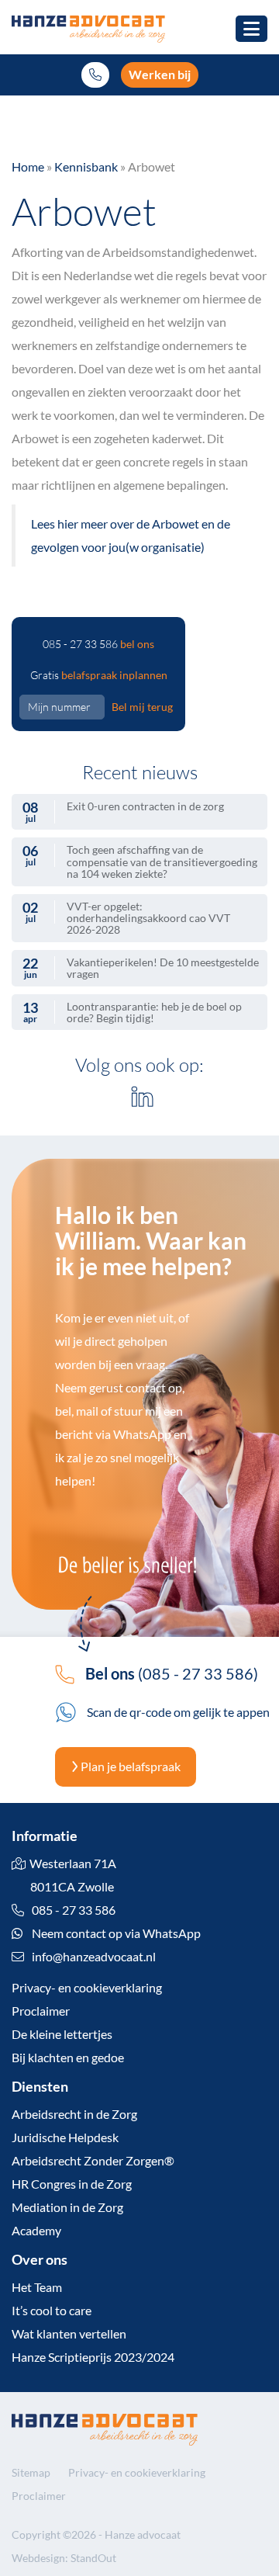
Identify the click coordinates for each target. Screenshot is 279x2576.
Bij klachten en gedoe (68, 2057)
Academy (36, 2230)
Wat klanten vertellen (69, 2333)
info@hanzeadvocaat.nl (94, 1956)
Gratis (99, 675)
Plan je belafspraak (129, 1766)
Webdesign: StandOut (64, 2558)
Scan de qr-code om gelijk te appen (177, 1712)
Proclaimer (41, 2011)
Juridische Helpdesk (65, 2137)
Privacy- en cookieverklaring (87, 1987)
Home (28, 166)
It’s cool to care (52, 2310)
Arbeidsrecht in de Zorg (74, 2114)
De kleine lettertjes (62, 2034)
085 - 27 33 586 (98, 644)
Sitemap (31, 2472)
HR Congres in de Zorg (72, 2184)
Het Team (37, 2287)
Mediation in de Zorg (67, 2207)
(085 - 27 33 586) (172, 1673)
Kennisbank (86, 166)
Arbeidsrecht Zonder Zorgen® (93, 2160)
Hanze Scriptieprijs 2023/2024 (93, 2357)
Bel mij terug (142, 707)
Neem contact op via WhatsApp (115, 1933)
